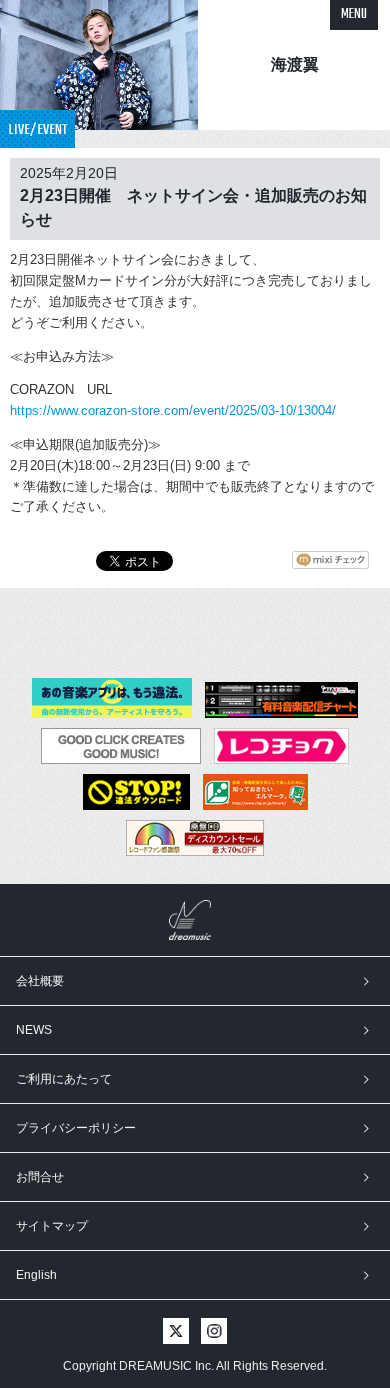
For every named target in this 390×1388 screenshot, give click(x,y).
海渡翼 (295, 64)
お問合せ (40, 1177)
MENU (354, 14)
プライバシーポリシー (76, 1128)
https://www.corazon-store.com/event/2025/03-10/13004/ (173, 410)
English (36, 1275)
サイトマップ (52, 1226)
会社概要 (40, 981)
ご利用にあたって (64, 1079)
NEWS (34, 1030)
